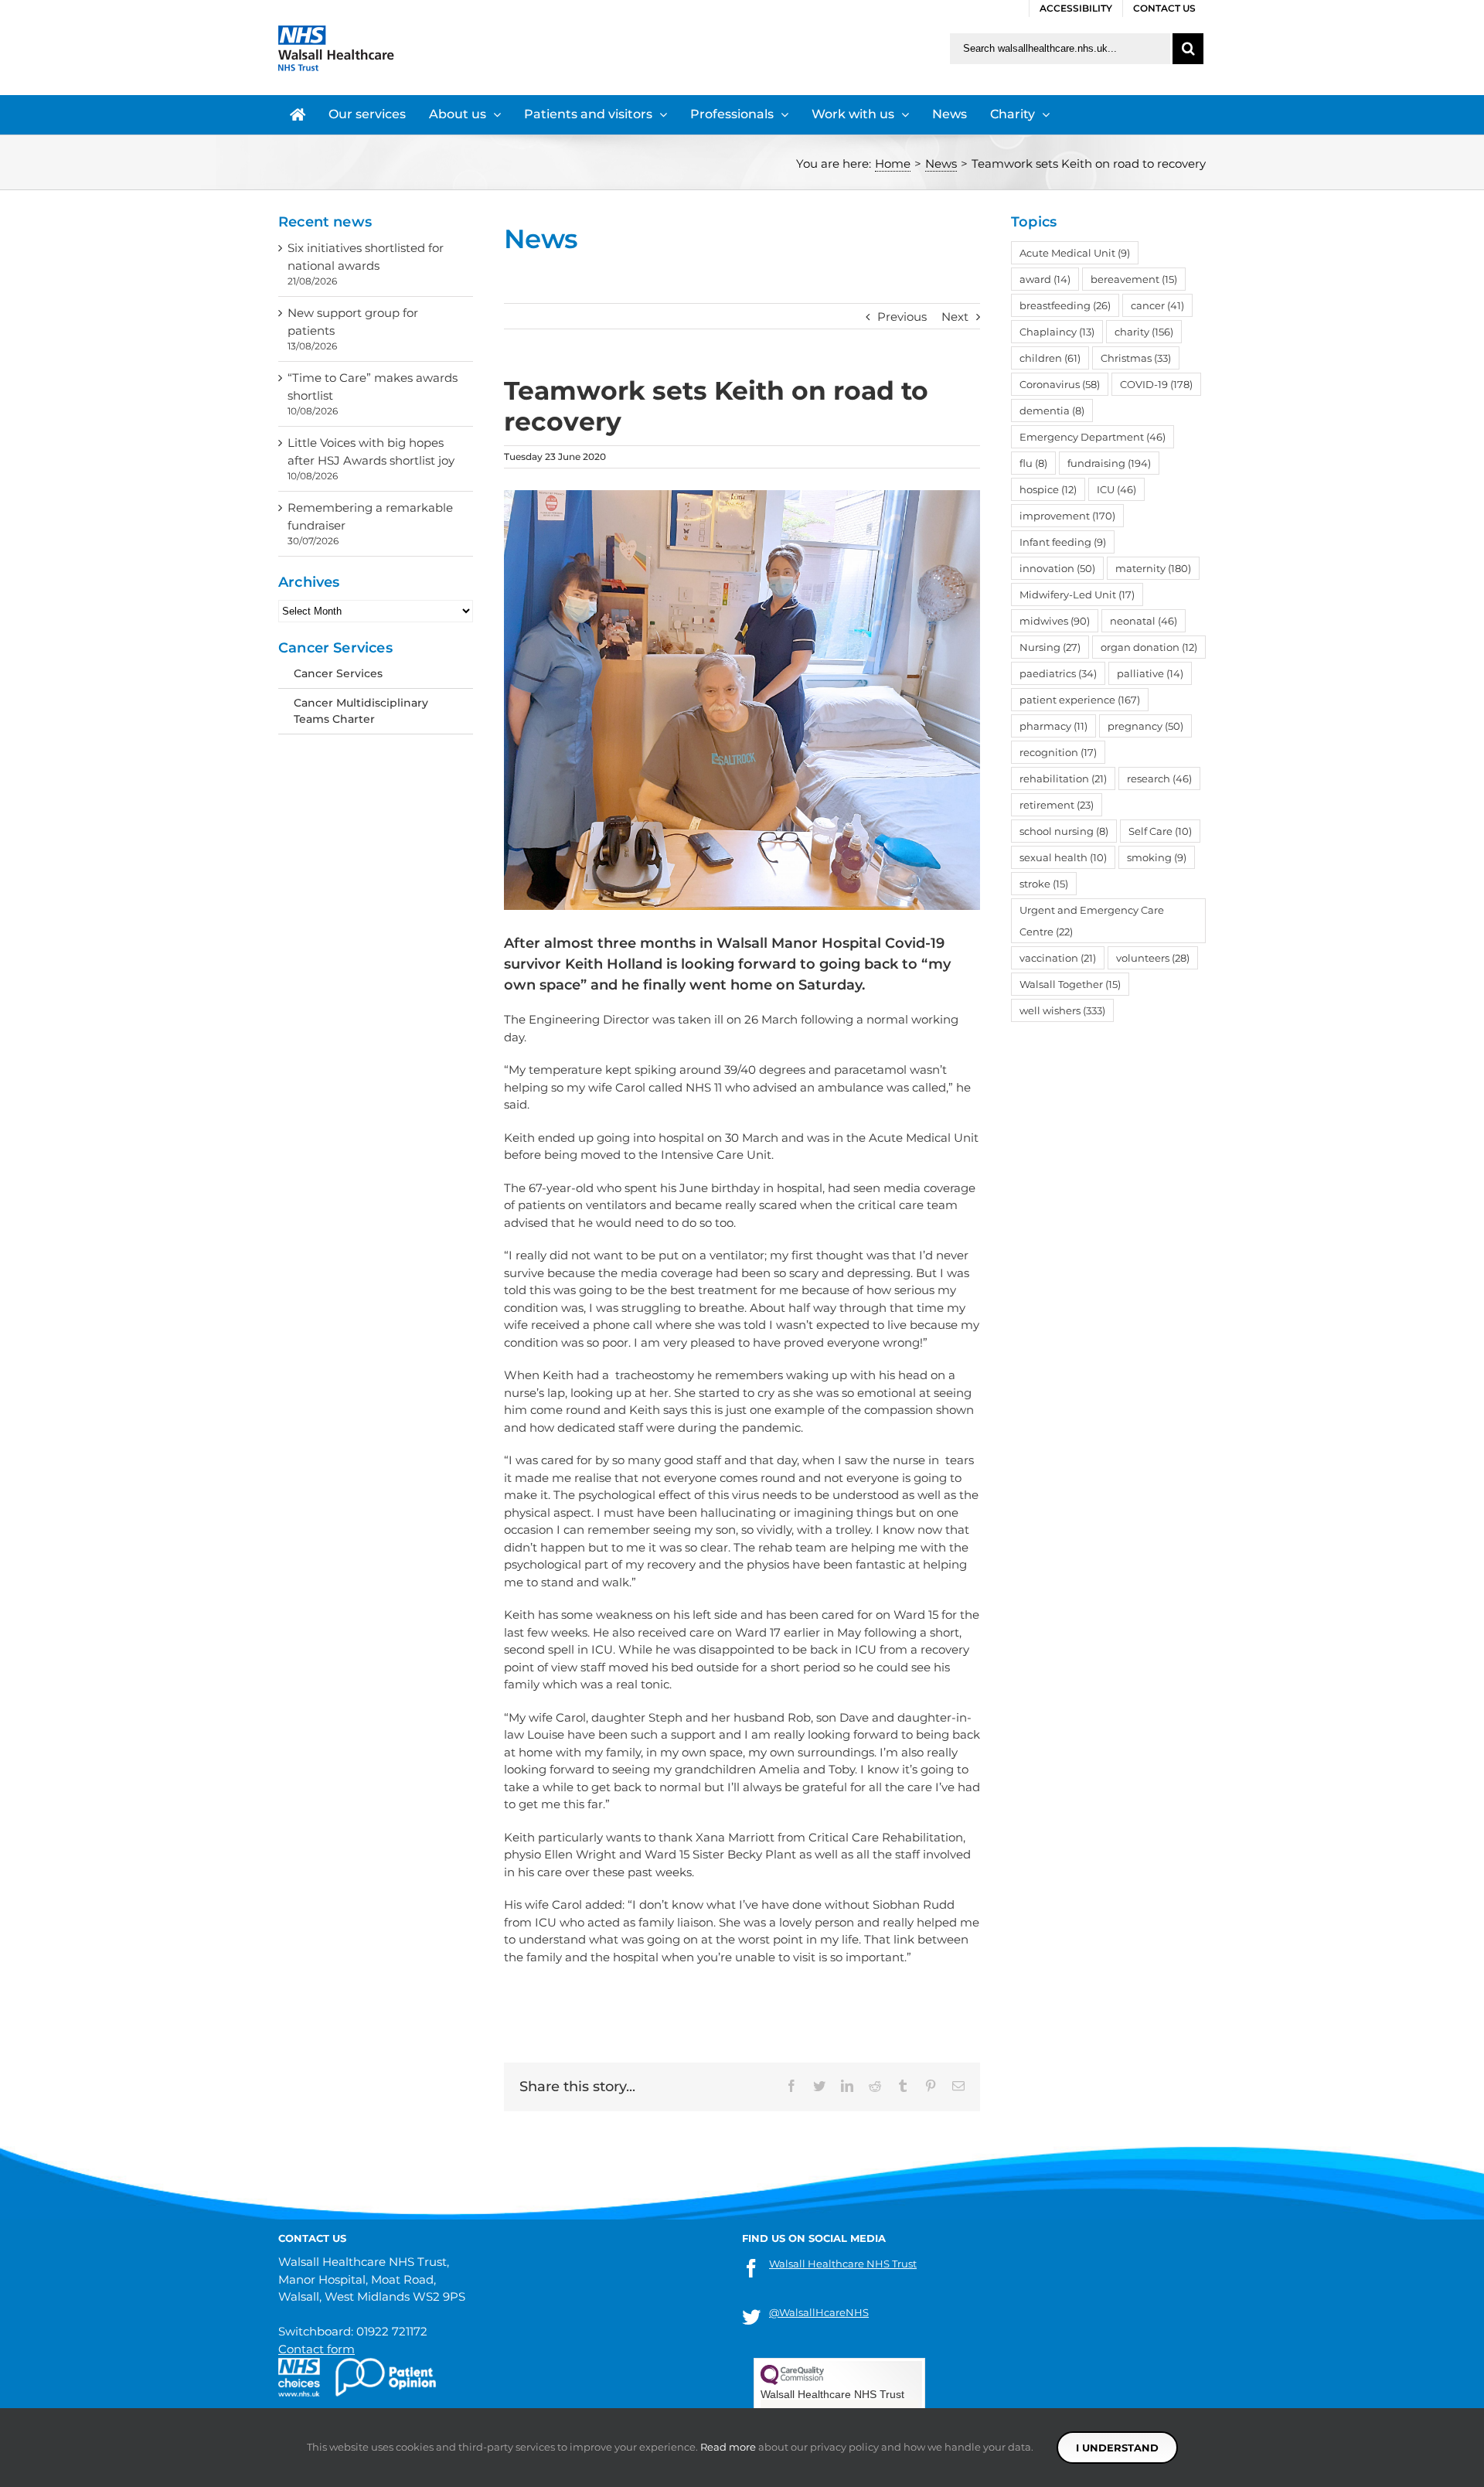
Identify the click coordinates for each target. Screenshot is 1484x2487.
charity (1144, 332)
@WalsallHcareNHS (819, 2312)
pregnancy (1145, 726)
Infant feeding (1063, 542)
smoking (1157, 857)
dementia (1052, 411)
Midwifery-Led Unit (1077, 594)
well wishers (1062, 1010)
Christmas (1136, 358)
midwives (1055, 621)
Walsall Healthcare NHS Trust (843, 2264)
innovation (1057, 568)
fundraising (1109, 463)
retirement (1057, 805)
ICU (1116, 489)
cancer (1157, 305)
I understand (1117, 2448)
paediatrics (1058, 673)
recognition (1058, 752)
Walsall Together (1070, 984)
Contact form (317, 2349)
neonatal (1144, 621)
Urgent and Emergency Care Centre (1092, 921)
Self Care (1160, 831)
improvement (1067, 516)
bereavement (1134, 279)
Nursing (1050, 647)
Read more (728, 2447)
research (1159, 778)
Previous (902, 317)
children (1050, 358)
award (1045, 279)
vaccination (1058, 958)
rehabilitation (1063, 778)
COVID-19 (1156, 384)
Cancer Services (338, 673)
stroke (1044, 884)
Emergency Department (1093, 437)
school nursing (1064, 831)
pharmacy (1053, 726)
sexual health (1063, 857)
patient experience (1080, 700)
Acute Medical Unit (1075, 253)
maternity (1153, 568)
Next (955, 317)
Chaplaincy (1057, 332)
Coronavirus (1060, 384)
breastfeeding (1065, 305)
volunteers (1153, 958)
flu (1033, 463)
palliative (1150, 673)
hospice (1048, 489)
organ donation (1149, 647)
